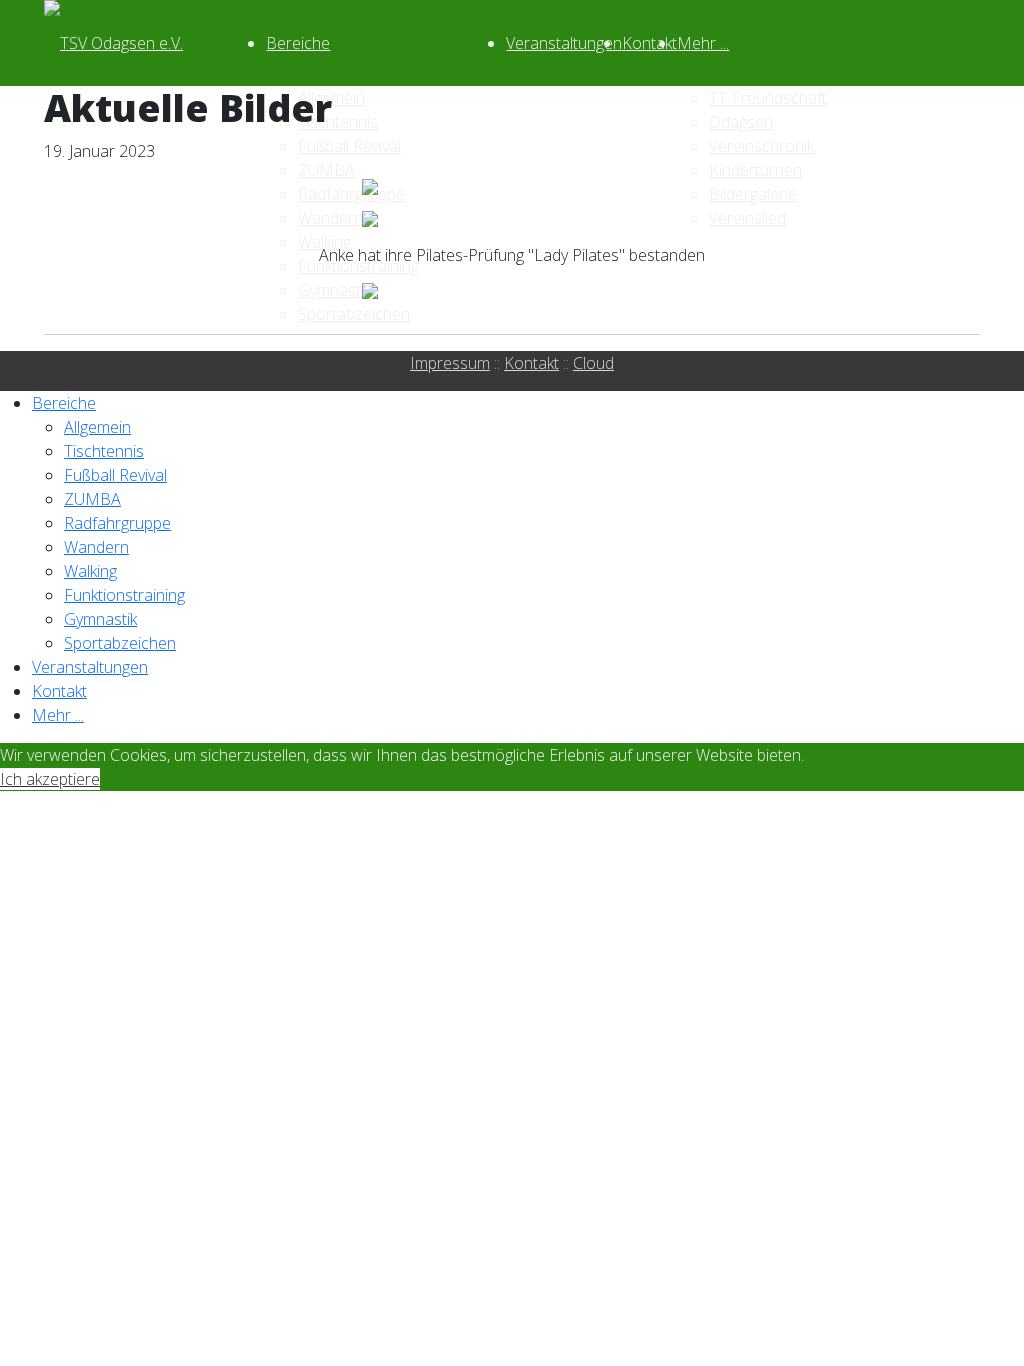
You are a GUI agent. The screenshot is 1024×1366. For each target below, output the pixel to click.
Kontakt (649, 43)
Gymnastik (100, 619)
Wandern (96, 547)
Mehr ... (703, 43)
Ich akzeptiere (50, 779)
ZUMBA (92, 499)
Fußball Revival (115, 475)
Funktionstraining (124, 595)
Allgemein (97, 427)
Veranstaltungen (564, 43)
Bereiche (298, 43)
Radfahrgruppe (117, 523)
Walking (90, 571)
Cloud (593, 363)
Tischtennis (104, 451)
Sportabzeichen (120, 643)
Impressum (450, 363)
